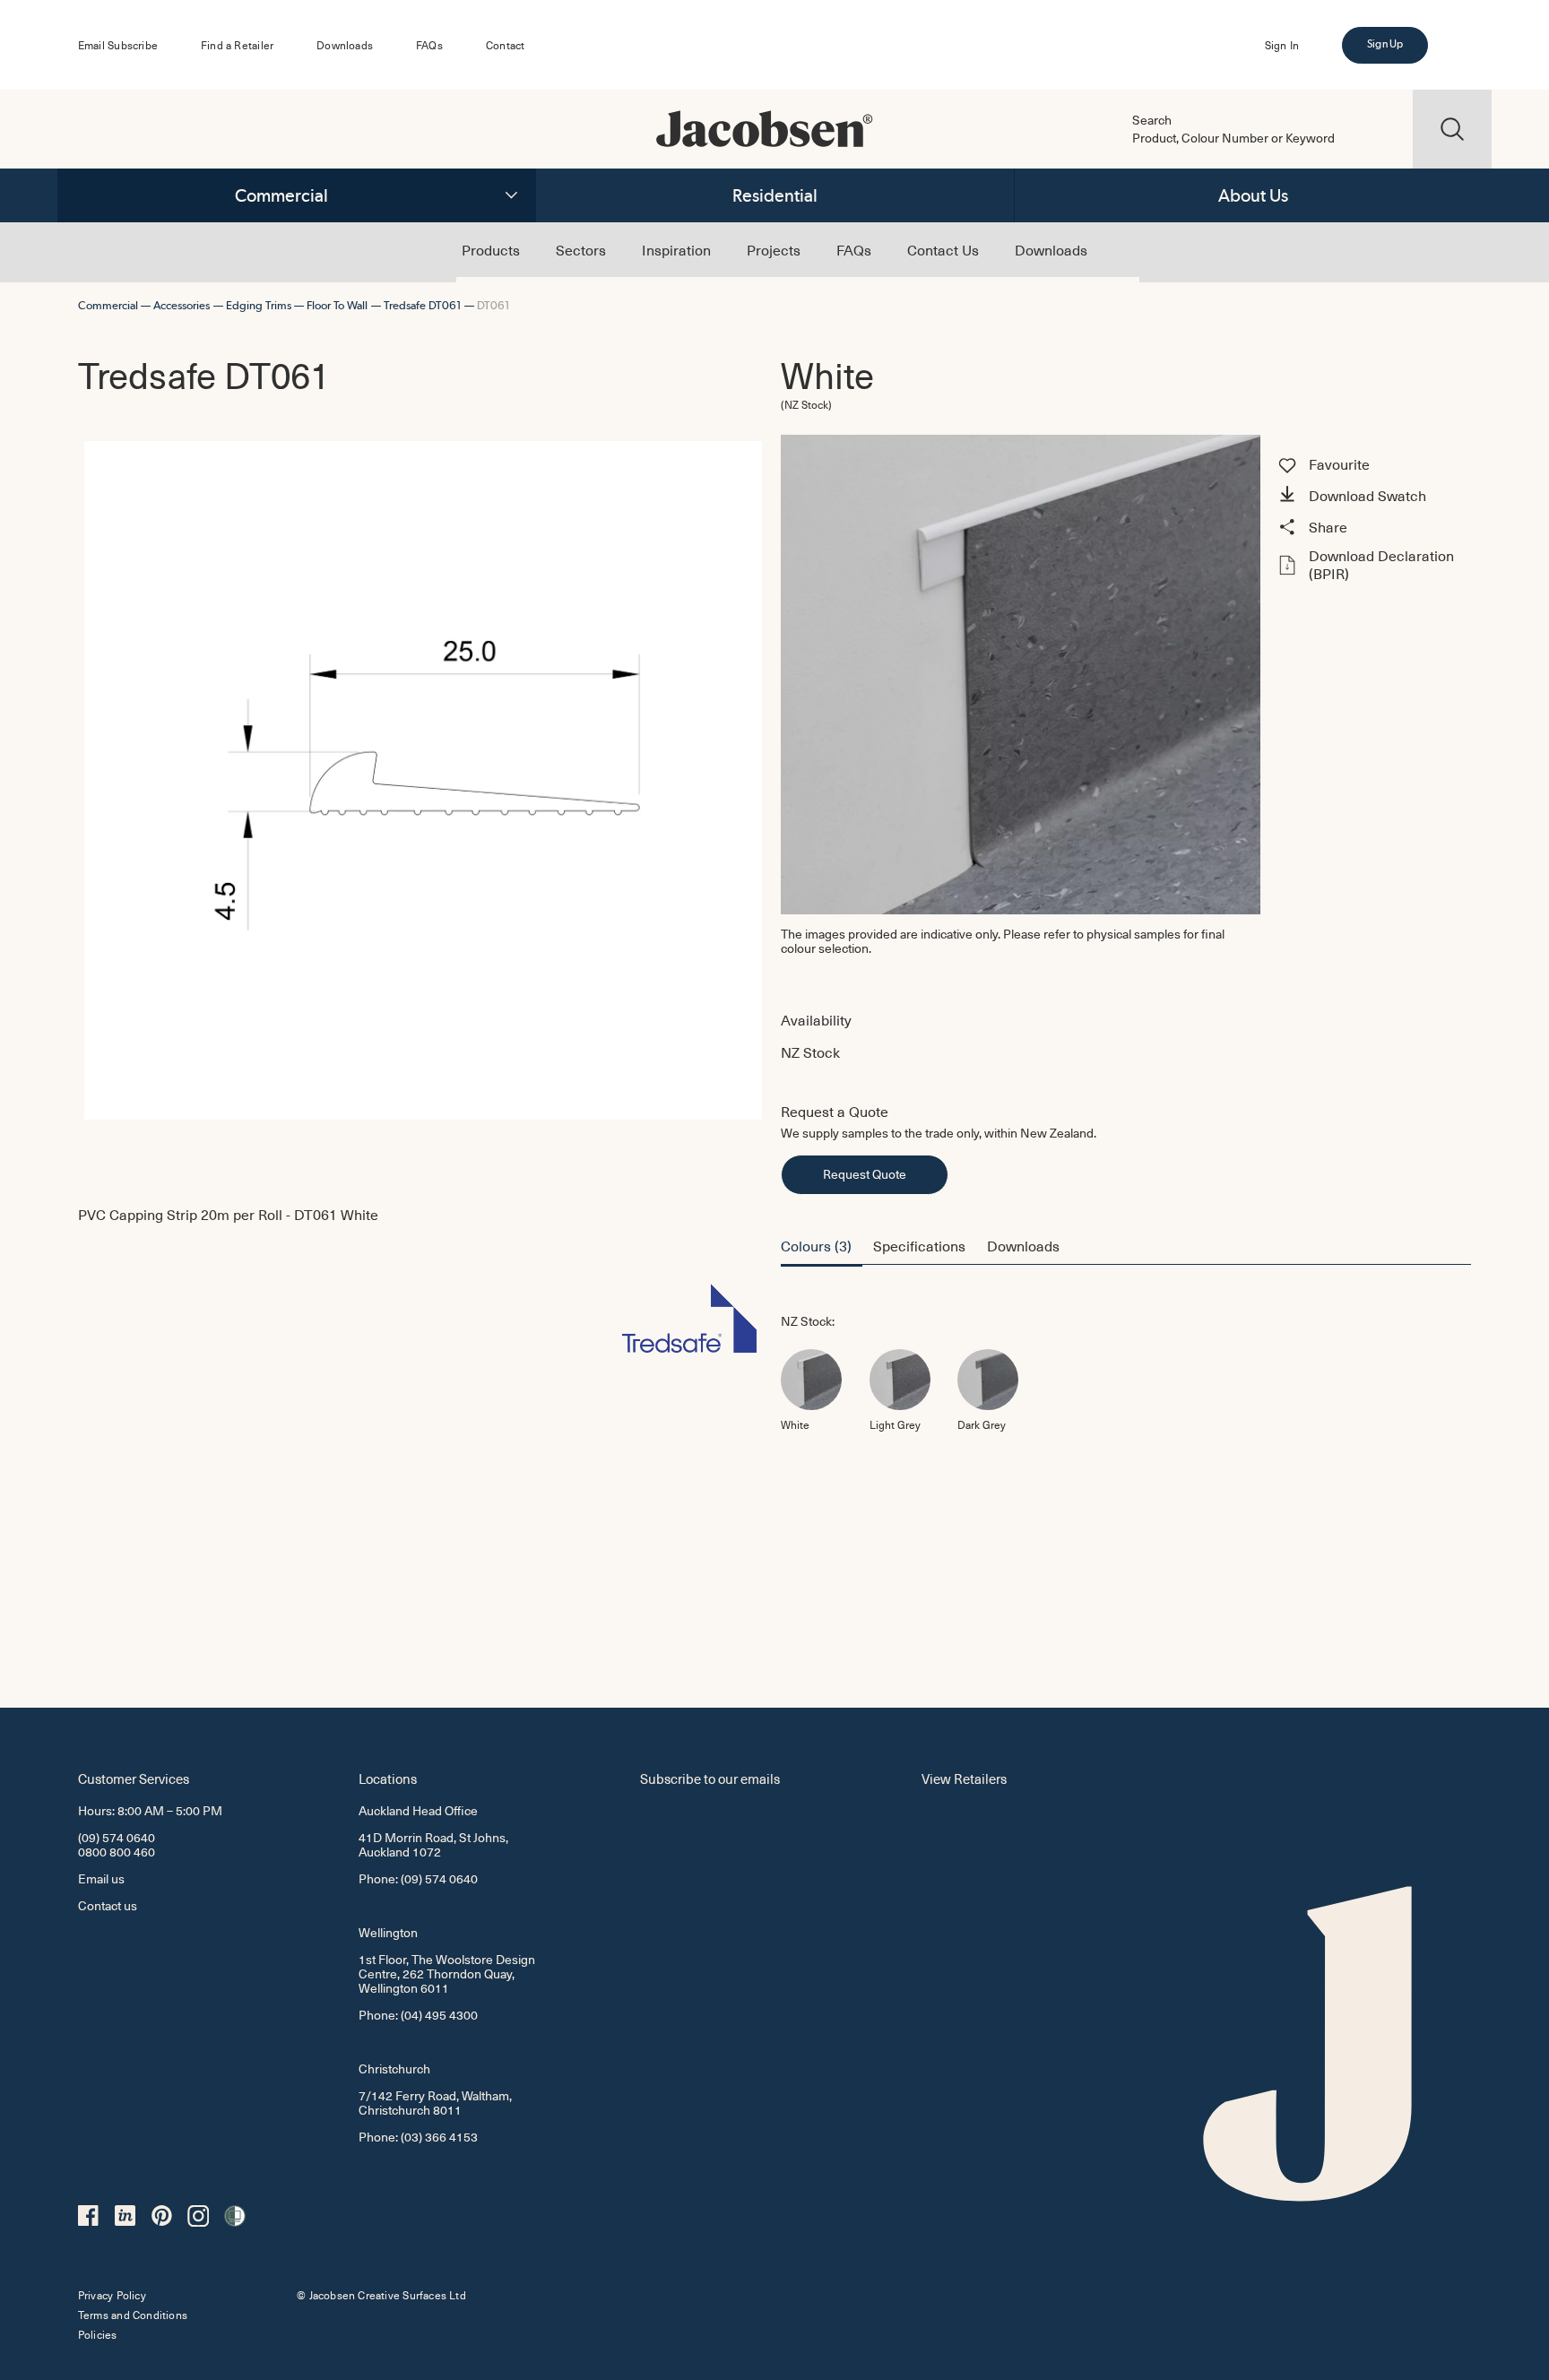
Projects (774, 249)
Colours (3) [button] (816, 1245)
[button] (1372, 497)
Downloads (345, 45)
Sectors (581, 249)
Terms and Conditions (133, 2315)
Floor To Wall (337, 305)
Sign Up (1385, 44)
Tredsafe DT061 (423, 305)
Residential (775, 195)
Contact (505, 45)
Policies (98, 2334)
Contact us (108, 1905)
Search (1152, 120)
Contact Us (943, 249)
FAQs (429, 45)
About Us (1253, 195)
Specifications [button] (919, 1245)
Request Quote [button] (865, 1174)
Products (491, 249)
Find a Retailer (237, 45)
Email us (101, 1878)
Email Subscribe (118, 45)
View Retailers (964, 1778)
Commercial (281, 195)
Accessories (182, 305)
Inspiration (676, 249)
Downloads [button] (1023, 1245)
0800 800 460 (117, 1852)
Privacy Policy (112, 2295)
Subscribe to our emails (710, 1778)
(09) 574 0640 (117, 1837)
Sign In (1282, 45)
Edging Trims (259, 305)
